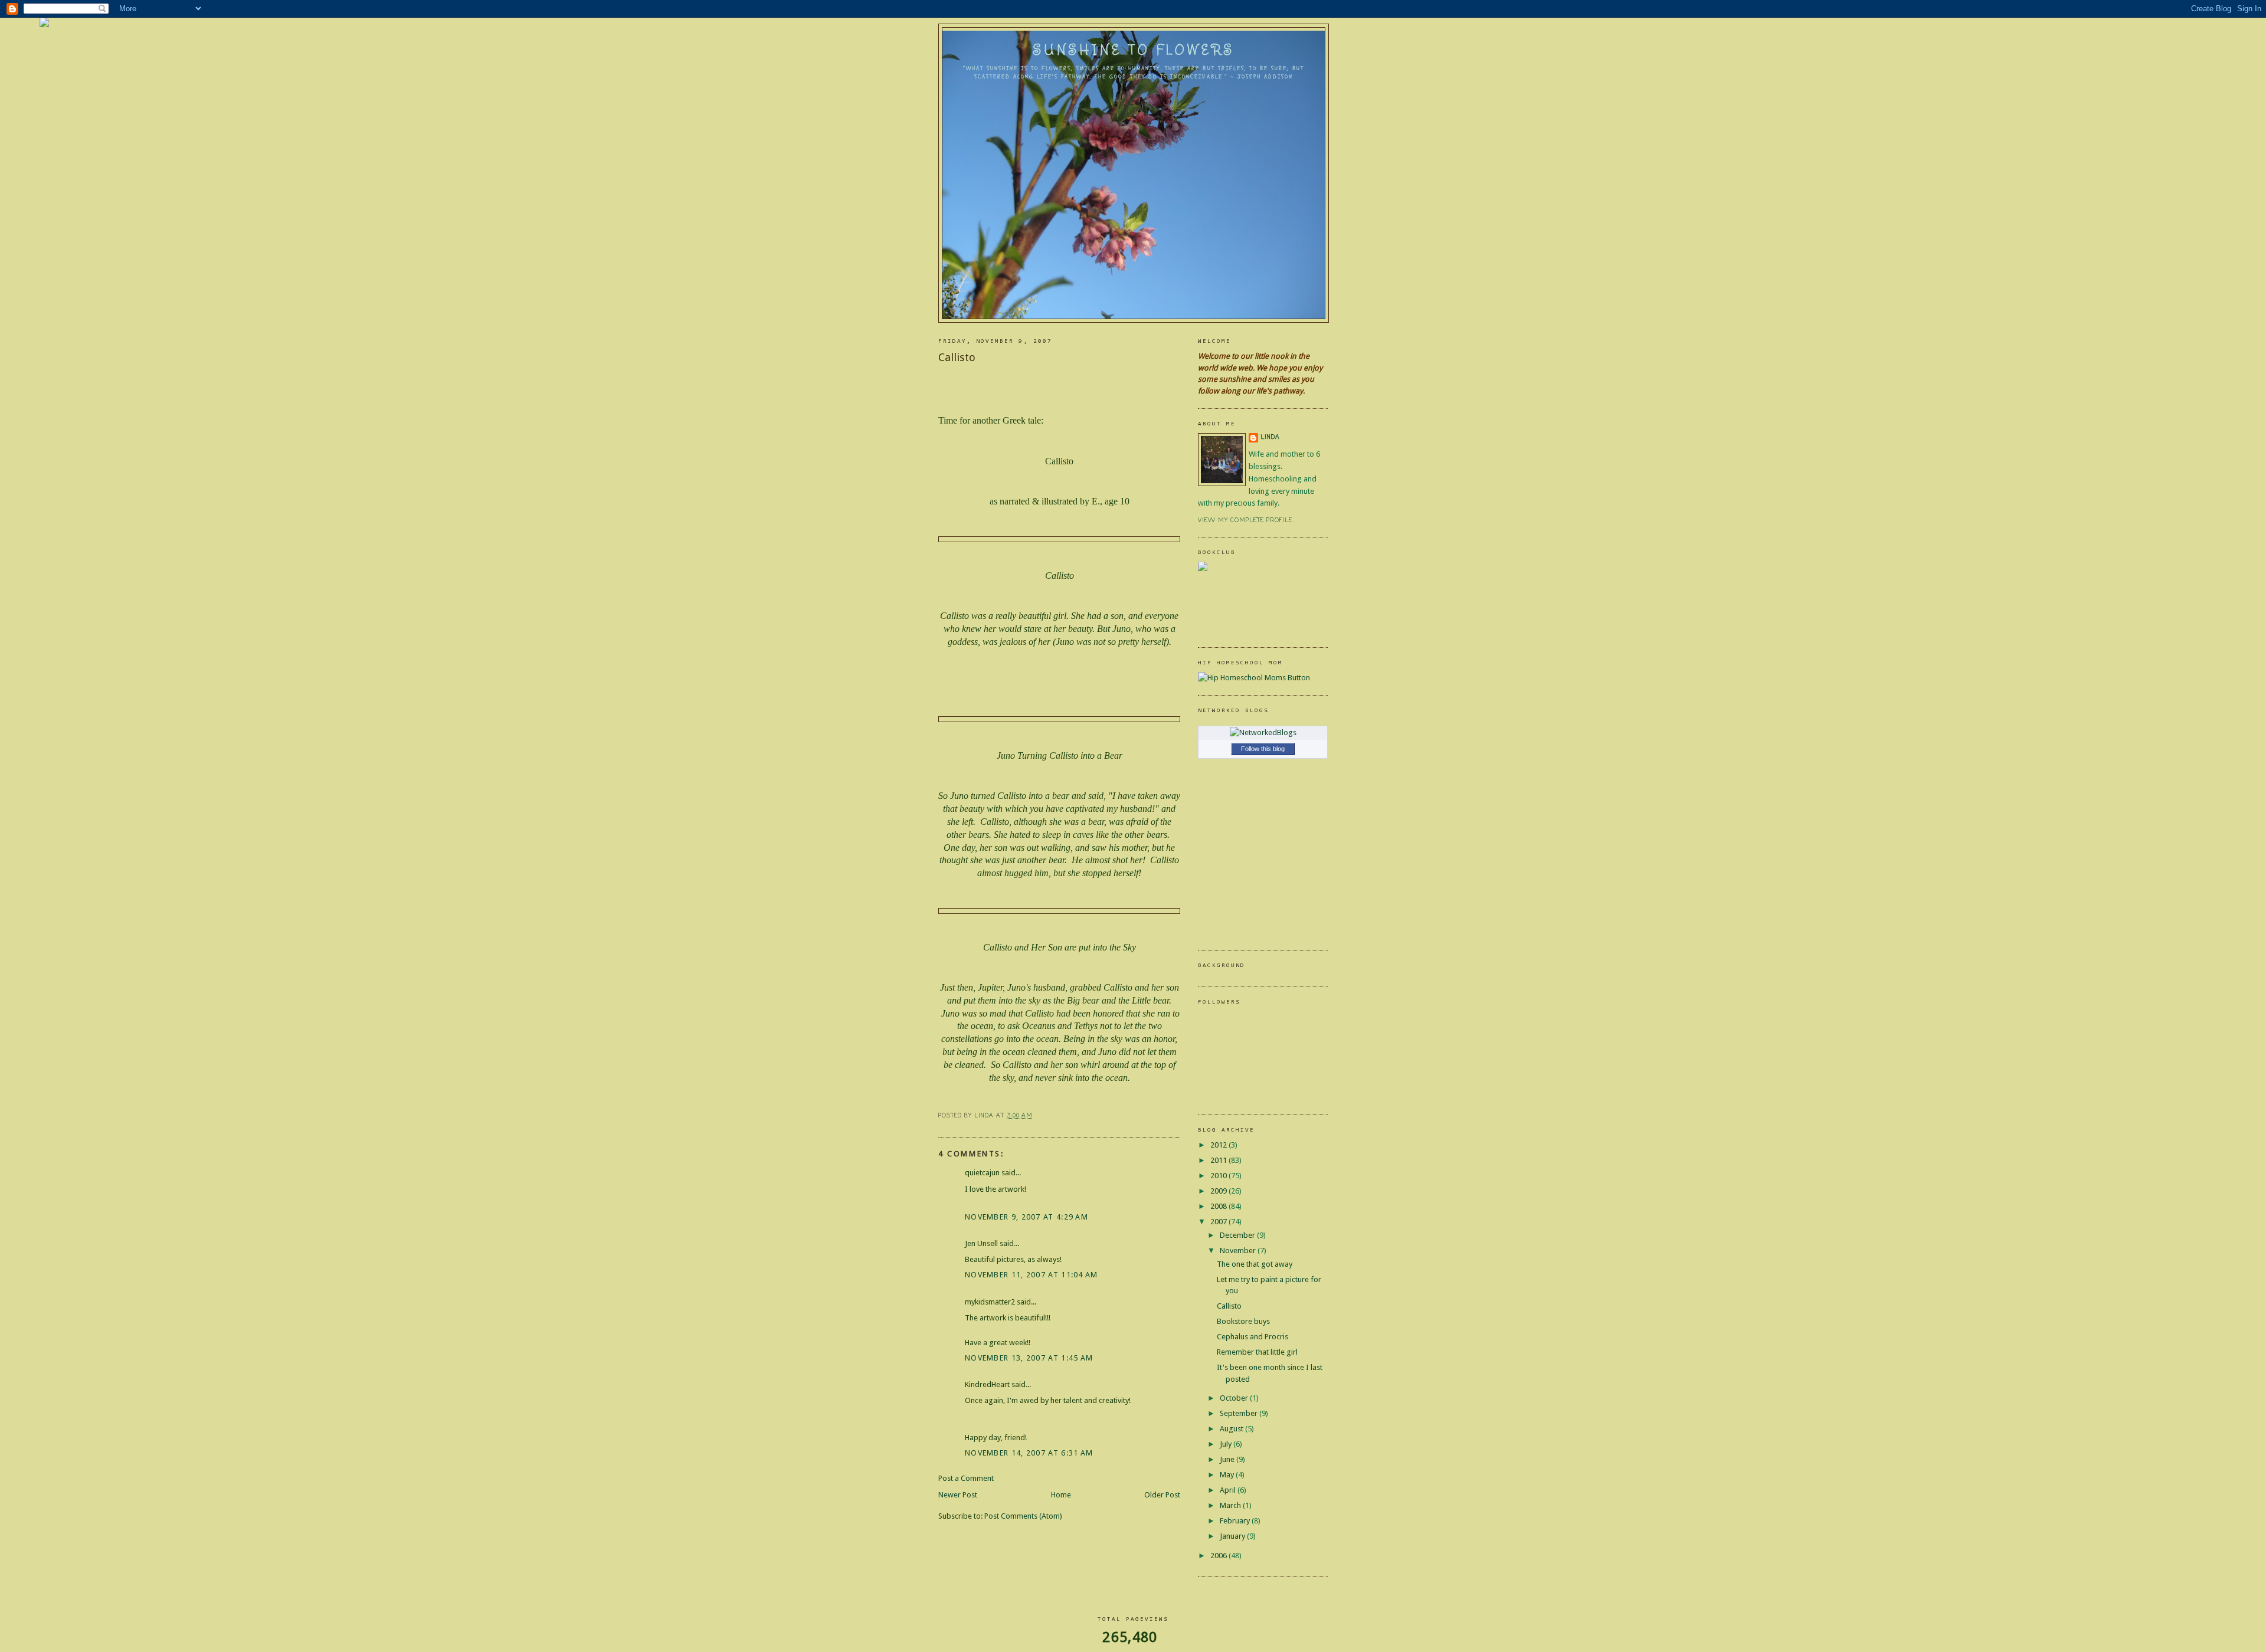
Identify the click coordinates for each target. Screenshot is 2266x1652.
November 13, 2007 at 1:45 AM (1029, 1358)
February (1236, 1521)
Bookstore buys (1243, 1321)
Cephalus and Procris (1252, 1337)
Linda (1270, 437)
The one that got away (1255, 1264)
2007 (1219, 1222)
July (1227, 1444)
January (1233, 1536)
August (1232, 1429)
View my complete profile (1245, 521)
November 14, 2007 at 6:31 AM (1029, 1453)
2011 (1219, 1160)
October (1235, 1398)
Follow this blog (1263, 749)
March (1231, 1505)
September (1240, 1413)
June (1228, 1459)
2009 (1219, 1191)
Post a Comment (966, 1478)
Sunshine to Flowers (1134, 50)
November (1239, 1251)
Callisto (1229, 1306)
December (1238, 1235)
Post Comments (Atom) (1023, 1516)
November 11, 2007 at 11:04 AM (1032, 1275)
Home (1061, 1495)
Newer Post (958, 1495)
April (1229, 1490)
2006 (1219, 1556)
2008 (1219, 1206)
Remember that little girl (1257, 1352)
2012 (1219, 1145)
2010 (1219, 1176)
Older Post (1162, 1495)
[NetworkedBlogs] (1263, 732)
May (1228, 1475)
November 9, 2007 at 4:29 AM (1026, 1217)
